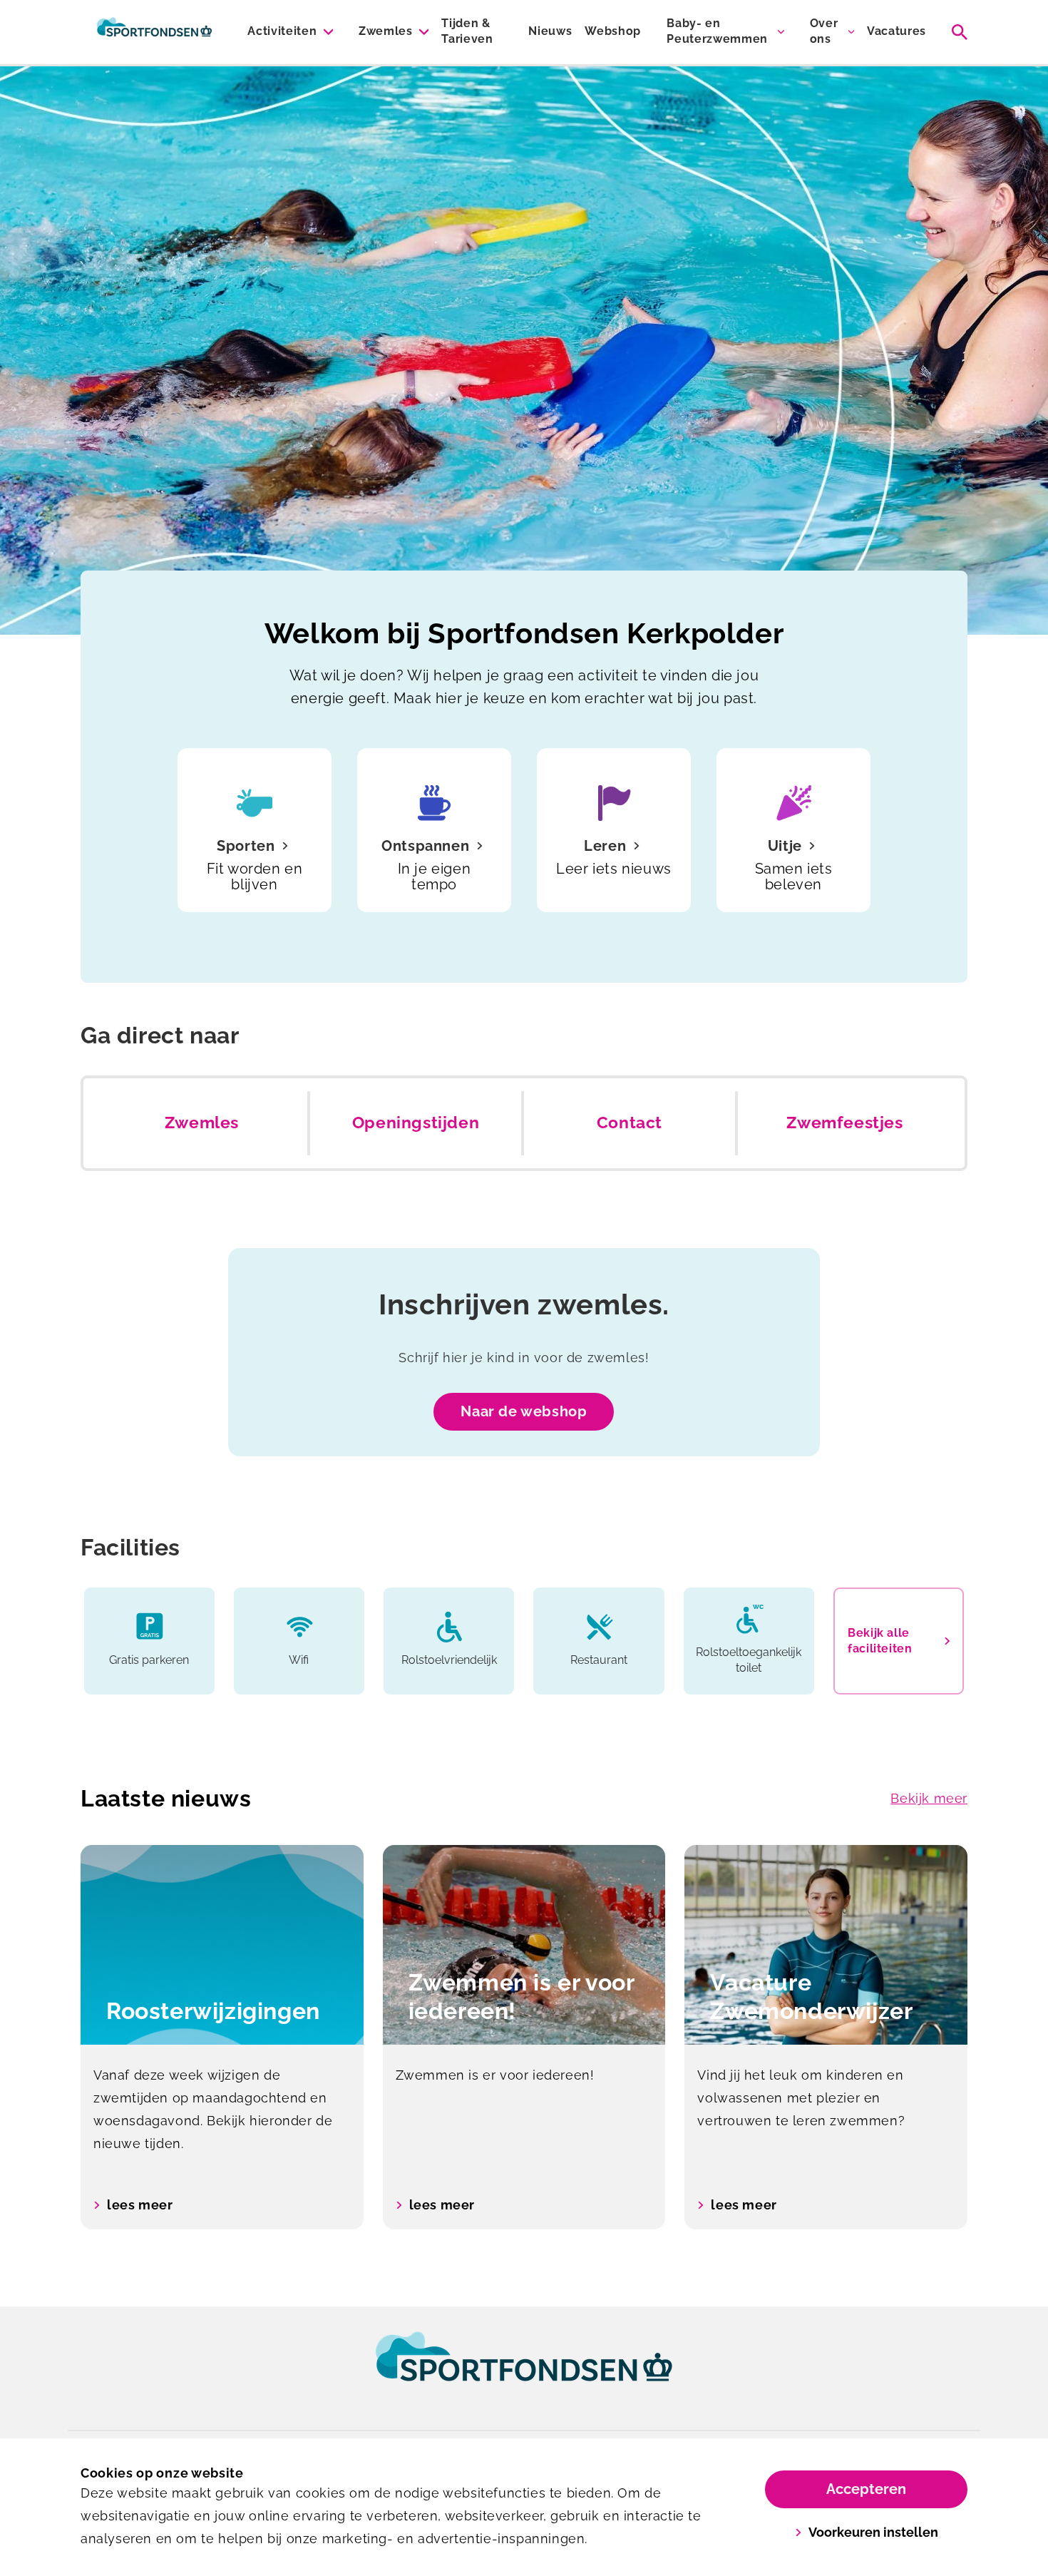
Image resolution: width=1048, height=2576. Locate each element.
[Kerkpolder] (154, 32)
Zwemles (386, 31)
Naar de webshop (524, 1411)
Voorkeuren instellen (873, 2532)
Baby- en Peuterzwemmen (717, 31)
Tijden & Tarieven (467, 31)
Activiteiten (282, 31)
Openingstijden (416, 1123)
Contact (630, 1123)
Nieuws (550, 31)
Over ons (824, 31)
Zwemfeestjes (844, 1123)
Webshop (613, 31)
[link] (524, 2370)
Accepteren (866, 2489)
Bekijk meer (929, 1798)
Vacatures (897, 31)
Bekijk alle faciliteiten (880, 1641)
